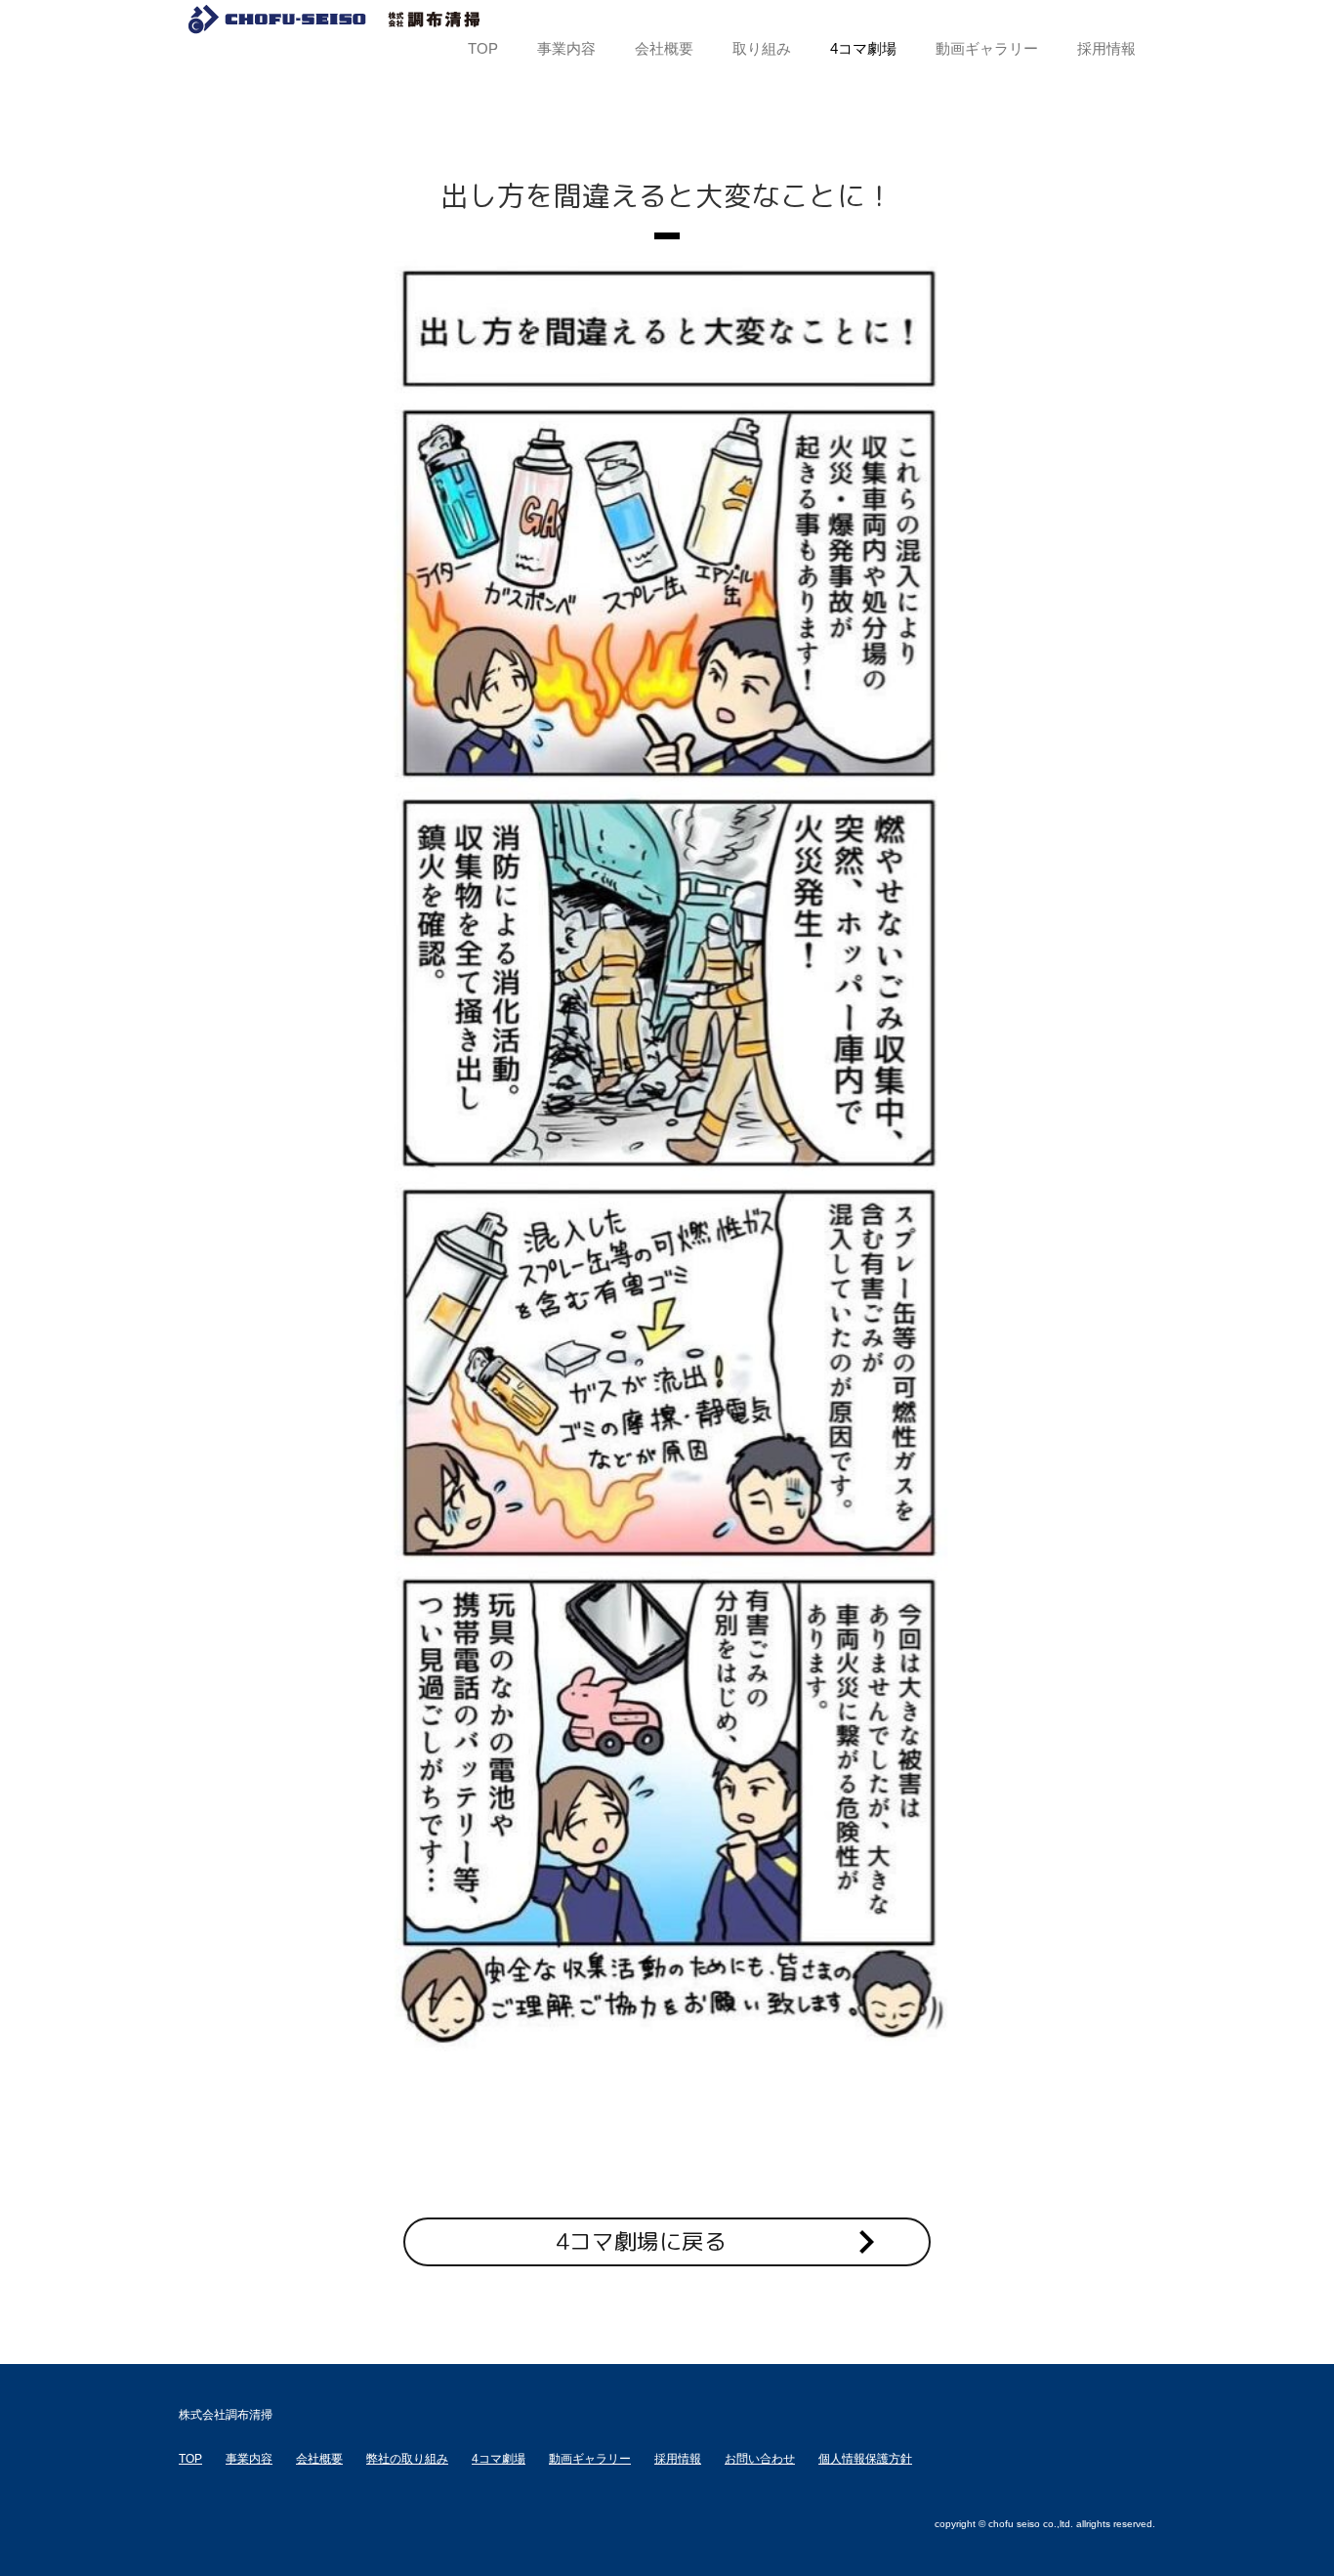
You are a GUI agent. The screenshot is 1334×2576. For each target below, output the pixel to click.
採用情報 (678, 2459)
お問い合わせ (760, 2459)
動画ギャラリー (590, 2459)
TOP (190, 2459)
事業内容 (249, 2459)
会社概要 (319, 2459)
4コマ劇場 (499, 2459)
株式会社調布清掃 (335, 20)
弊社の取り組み (407, 2459)
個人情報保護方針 (865, 2459)
